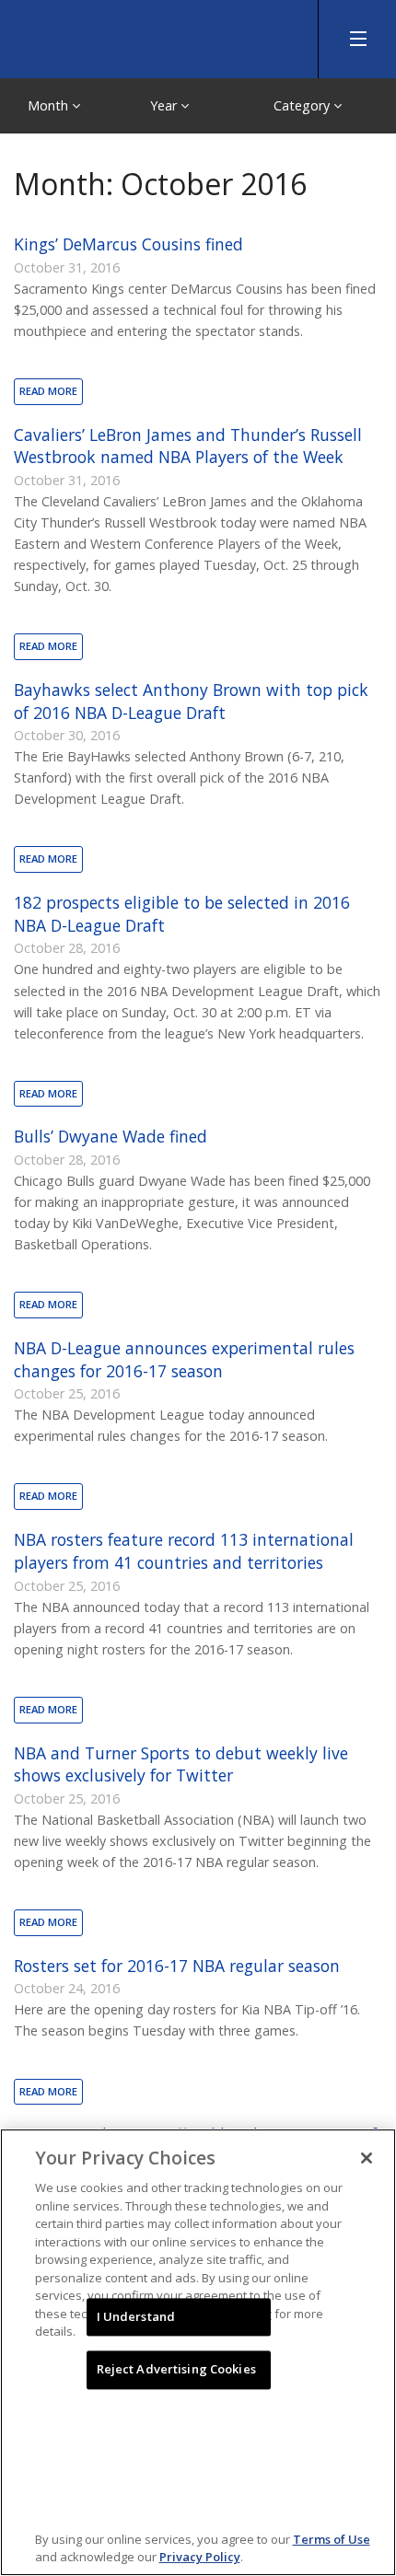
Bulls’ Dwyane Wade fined (111, 1136)
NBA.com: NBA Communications (138, 35)
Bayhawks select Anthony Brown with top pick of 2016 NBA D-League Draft (191, 701)
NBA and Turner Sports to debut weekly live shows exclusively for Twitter (181, 1764)
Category (303, 105)
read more (48, 391)
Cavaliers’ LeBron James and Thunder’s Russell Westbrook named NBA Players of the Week (188, 446)
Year (165, 105)
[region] (198, 2352)
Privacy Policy (200, 2557)
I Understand (136, 2316)
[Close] (367, 2158)
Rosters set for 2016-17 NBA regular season (177, 1966)
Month (50, 105)
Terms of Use (332, 2539)
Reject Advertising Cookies (176, 2370)
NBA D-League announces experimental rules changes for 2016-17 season (184, 1359)
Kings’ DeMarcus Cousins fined (128, 244)
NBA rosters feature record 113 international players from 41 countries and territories (184, 1551)
